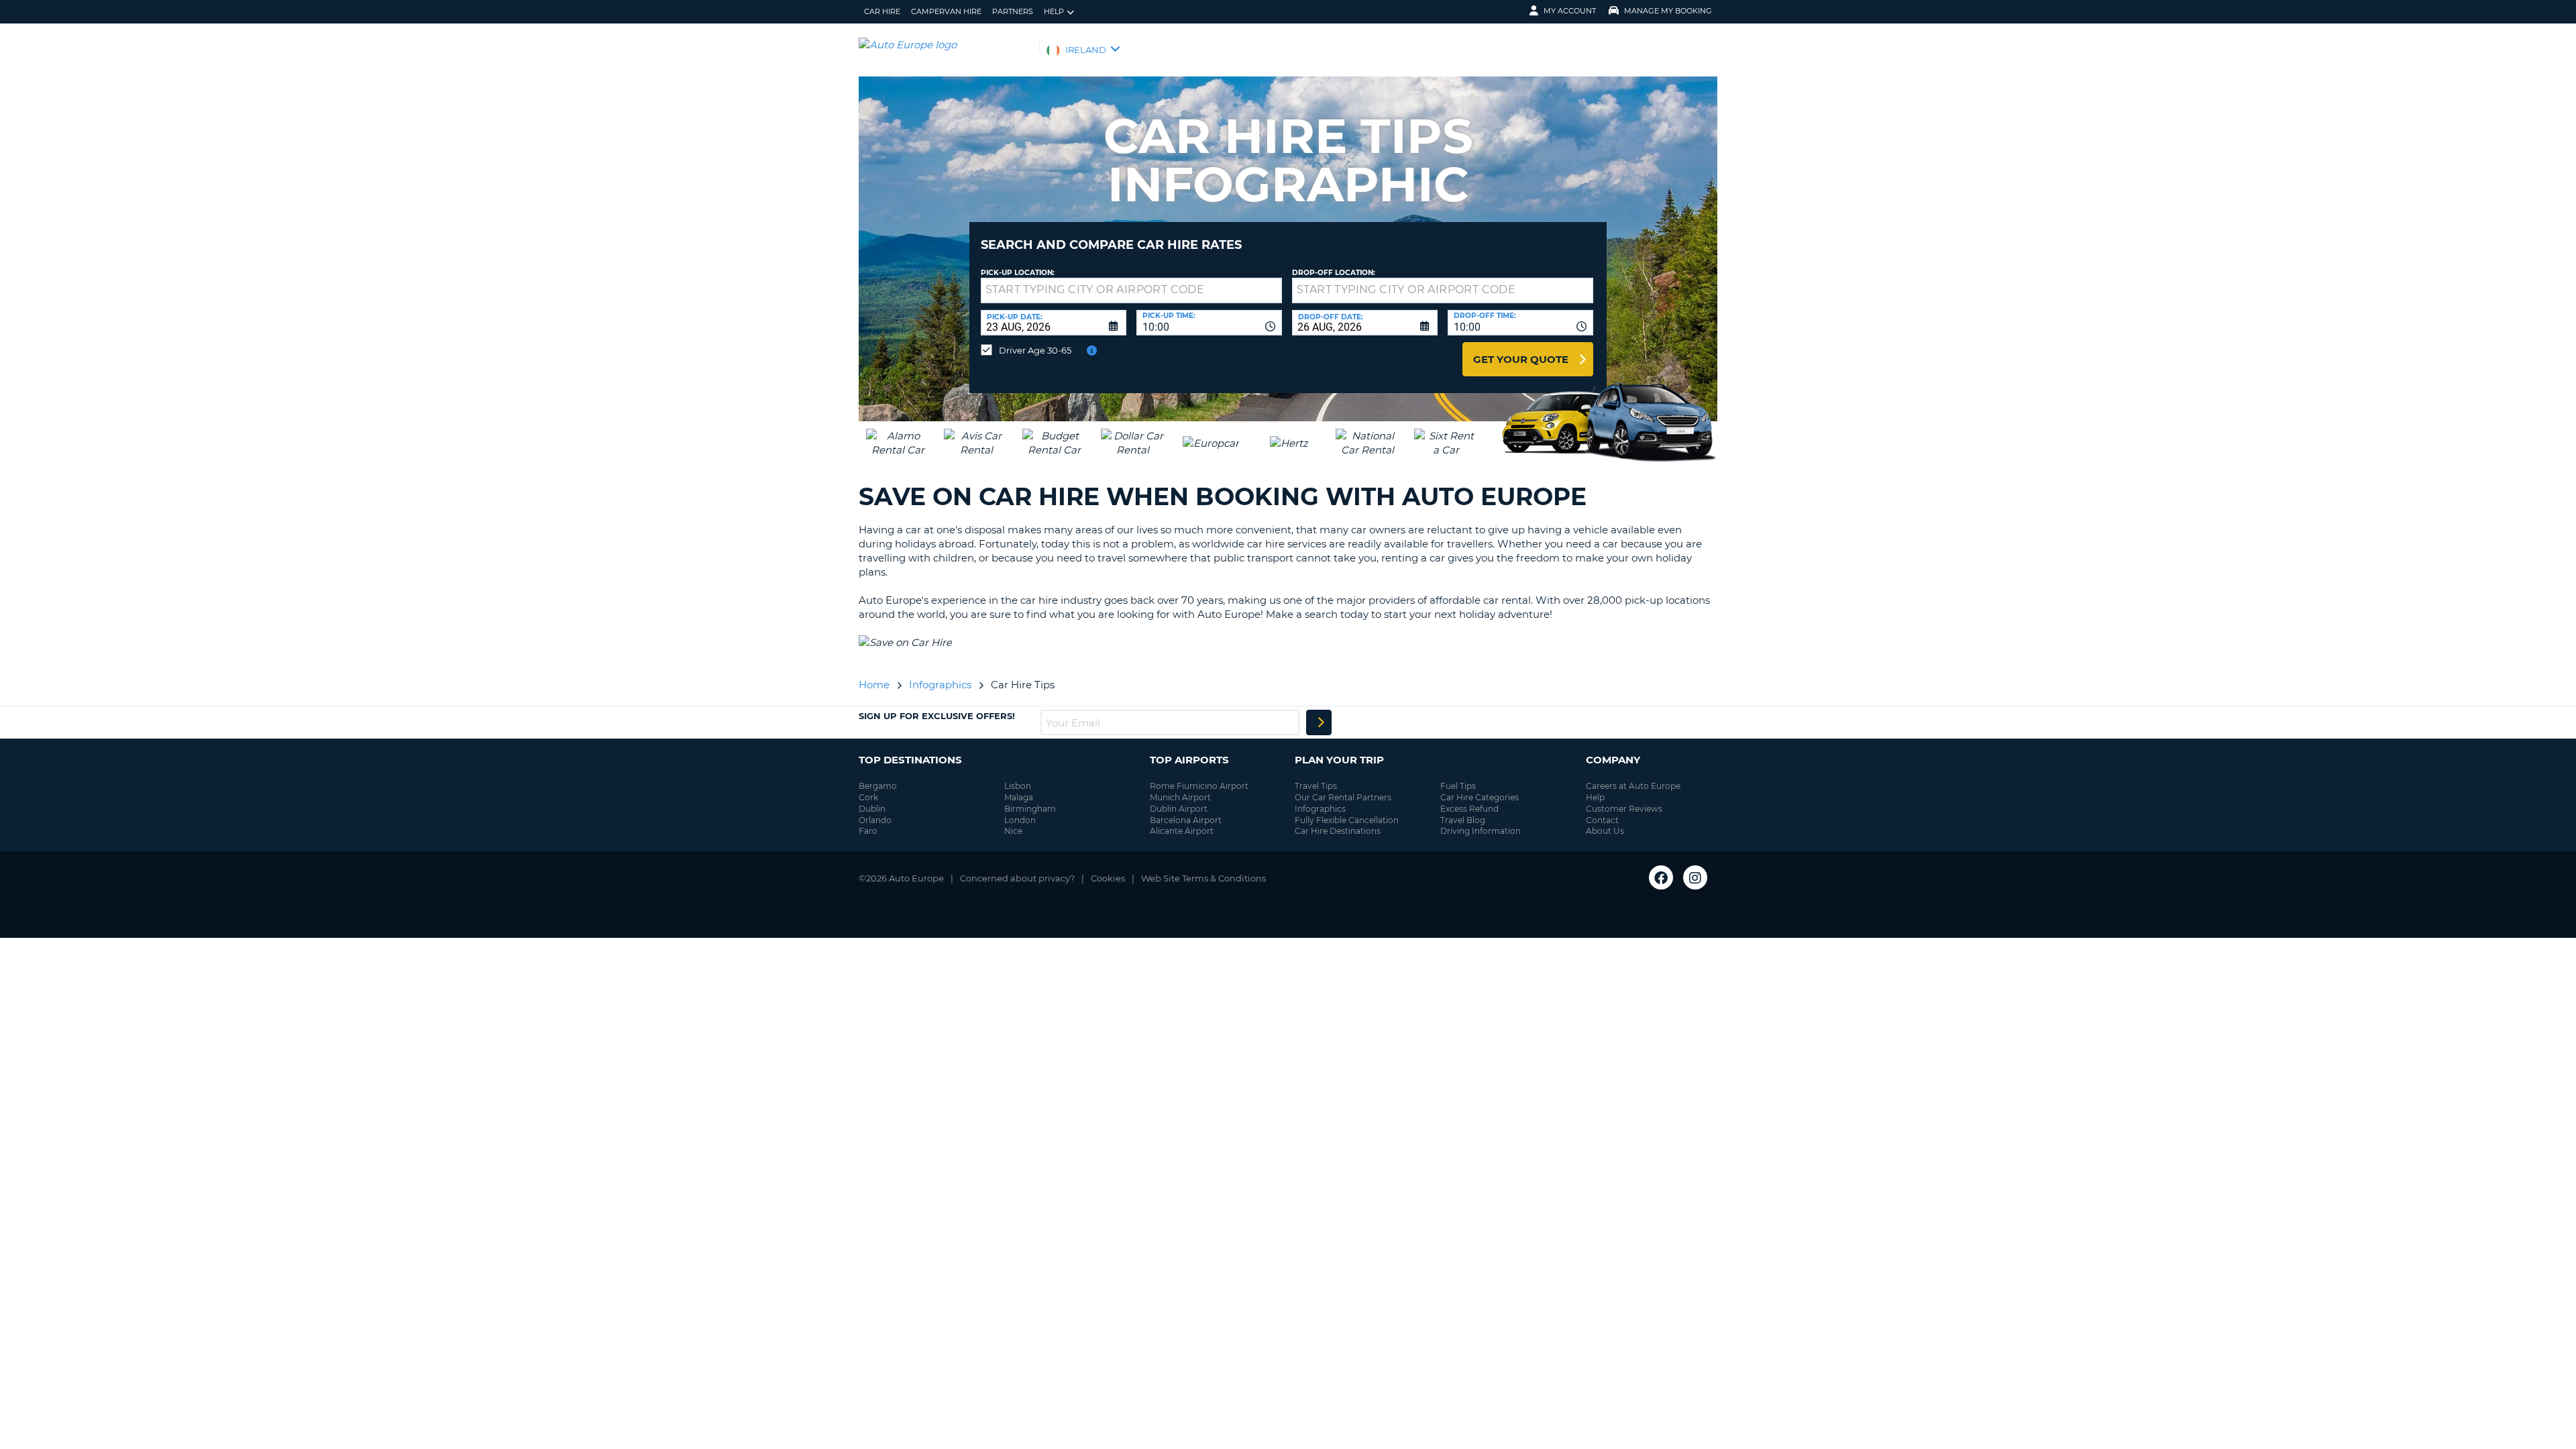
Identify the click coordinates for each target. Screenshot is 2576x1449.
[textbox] (1131, 290)
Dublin (872, 809)
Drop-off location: (1334, 273)
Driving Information (1481, 831)
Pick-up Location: (1018, 273)
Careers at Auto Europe (1633, 786)
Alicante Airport (1182, 831)
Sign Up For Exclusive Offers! (937, 716)
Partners (1013, 11)
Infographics (1320, 809)
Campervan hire (946, 11)
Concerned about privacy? (1017, 878)
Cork (868, 797)
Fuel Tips (1458, 786)
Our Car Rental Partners (1343, 797)
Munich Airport (1180, 797)
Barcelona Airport (1186, 820)
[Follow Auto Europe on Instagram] (1695, 877)
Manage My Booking (1668, 11)
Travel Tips (1316, 786)
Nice (1013, 831)
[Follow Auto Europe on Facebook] (1661, 877)
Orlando (875, 820)
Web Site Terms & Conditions (1203, 878)
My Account (1570, 11)
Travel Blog (1463, 820)
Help (1054, 11)
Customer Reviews (1624, 809)
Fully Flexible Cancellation (1347, 820)
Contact (1602, 820)
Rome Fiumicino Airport (1199, 786)
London (1020, 820)
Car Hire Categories (1480, 797)
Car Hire (882, 11)
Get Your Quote (1521, 359)
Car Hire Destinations (1338, 831)
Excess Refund (1469, 809)
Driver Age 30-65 (1035, 350)
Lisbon (1018, 786)
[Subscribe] (1319, 722)
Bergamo (878, 786)
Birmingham (1030, 809)
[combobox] (1209, 323)
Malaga (1019, 797)
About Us (1605, 831)
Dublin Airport (1179, 809)
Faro (868, 831)
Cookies (1108, 878)
